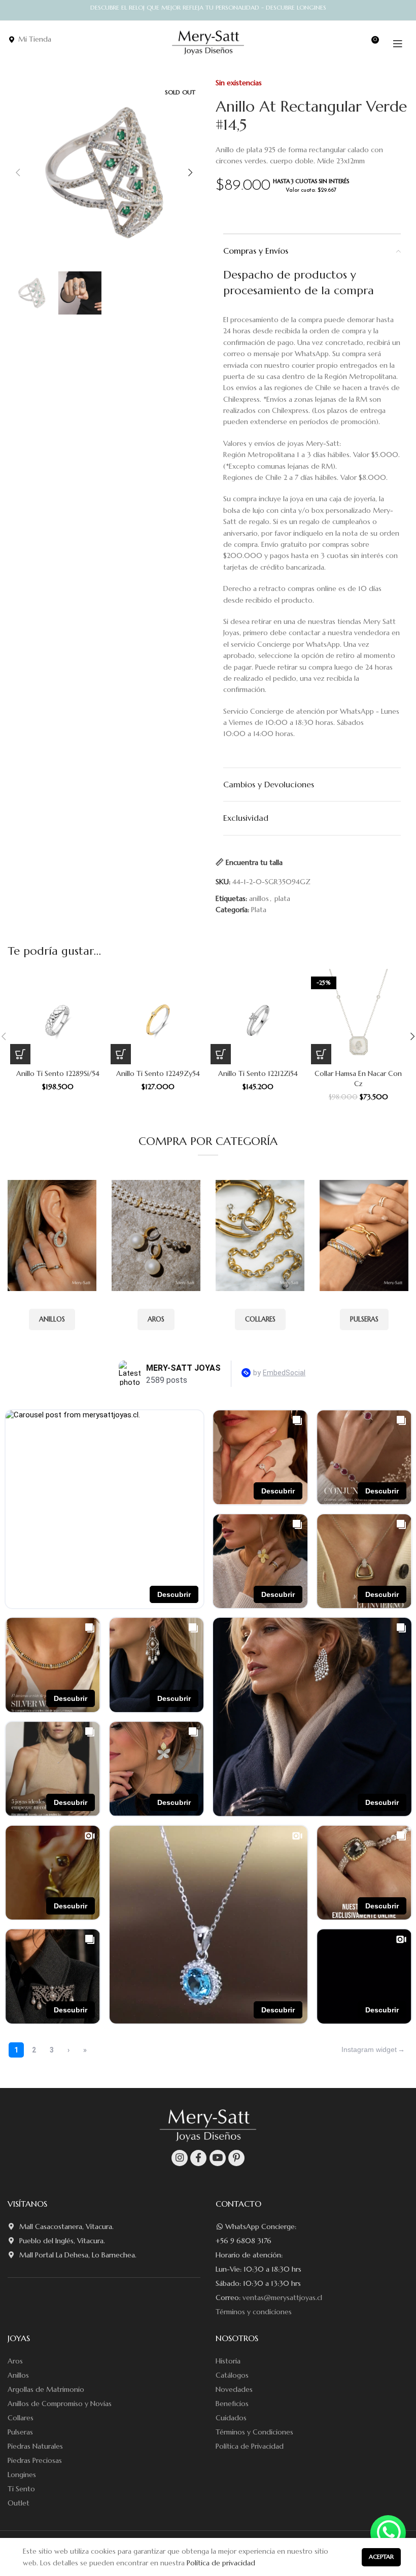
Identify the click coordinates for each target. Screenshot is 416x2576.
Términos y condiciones (254, 2312)
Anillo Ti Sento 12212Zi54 (258, 1073)
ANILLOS (52, 1319)
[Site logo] (208, 43)
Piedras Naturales (35, 2446)
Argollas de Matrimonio (46, 2389)
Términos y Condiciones (254, 2432)
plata (282, 898)
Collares (21, 2418)
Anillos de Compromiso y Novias (60, 2404)
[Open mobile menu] (398, 44)
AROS (156, 1319)
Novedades (234, 2389)
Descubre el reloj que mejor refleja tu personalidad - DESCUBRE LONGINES (208, 7)
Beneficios (232, 2404)
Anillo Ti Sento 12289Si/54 (58, 1073)
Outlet (19, 2503)
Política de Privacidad (250, 2446)
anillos (259, 898)
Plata (259, 910)
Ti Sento (21, 2489)
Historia (228, 2361)
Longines (22, 2475)
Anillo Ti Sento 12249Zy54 (158, 1073)
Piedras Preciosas (35, 2460)
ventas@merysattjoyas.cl (282, 2297)
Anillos (18, 2375)
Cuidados (231, 2418)
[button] (20, 1054)
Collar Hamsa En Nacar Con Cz (358, 1078)
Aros (15, 2361)
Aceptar (381, 2556)
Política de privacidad (221, 2563)
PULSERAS (364, 1319)
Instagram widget (369, 2049)
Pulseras (20, 2432)
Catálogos (232, 2375)
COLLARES (260, 1319)
